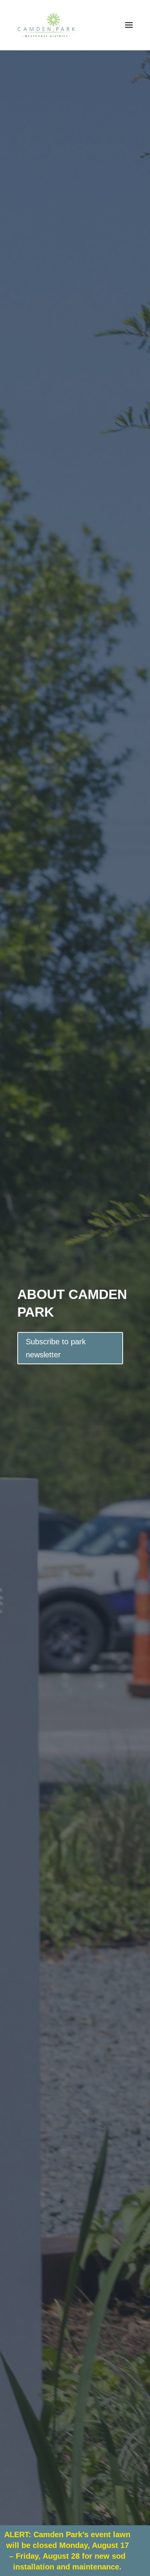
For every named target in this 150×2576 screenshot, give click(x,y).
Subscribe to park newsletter (56, 1348)
